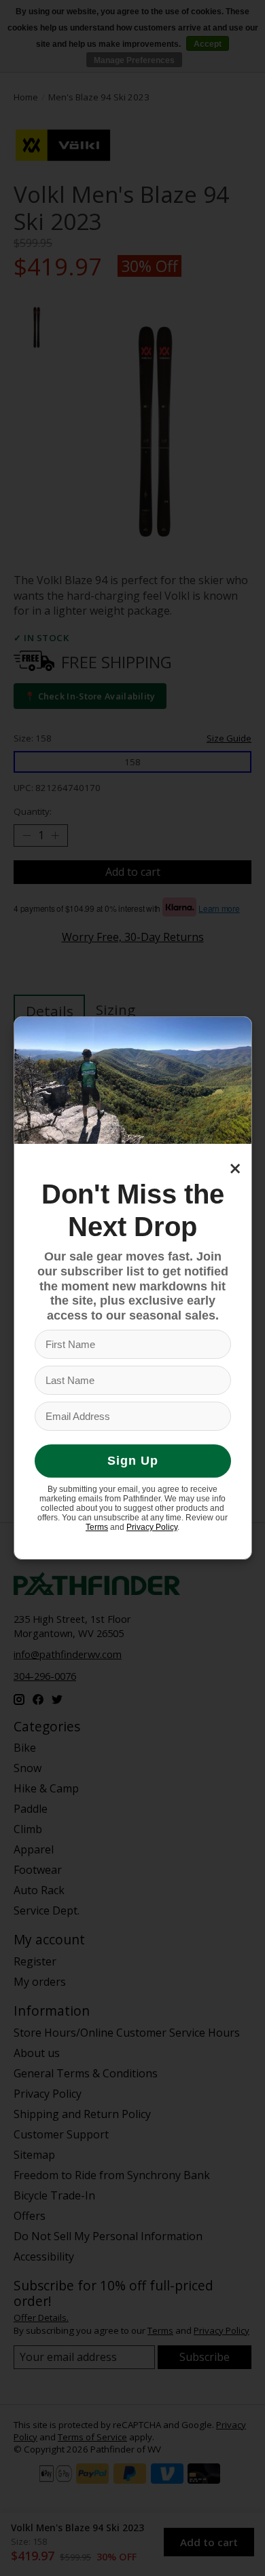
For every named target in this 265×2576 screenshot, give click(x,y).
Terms (97, 1527)
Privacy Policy (152, 1527)
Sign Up (133, 1461)
